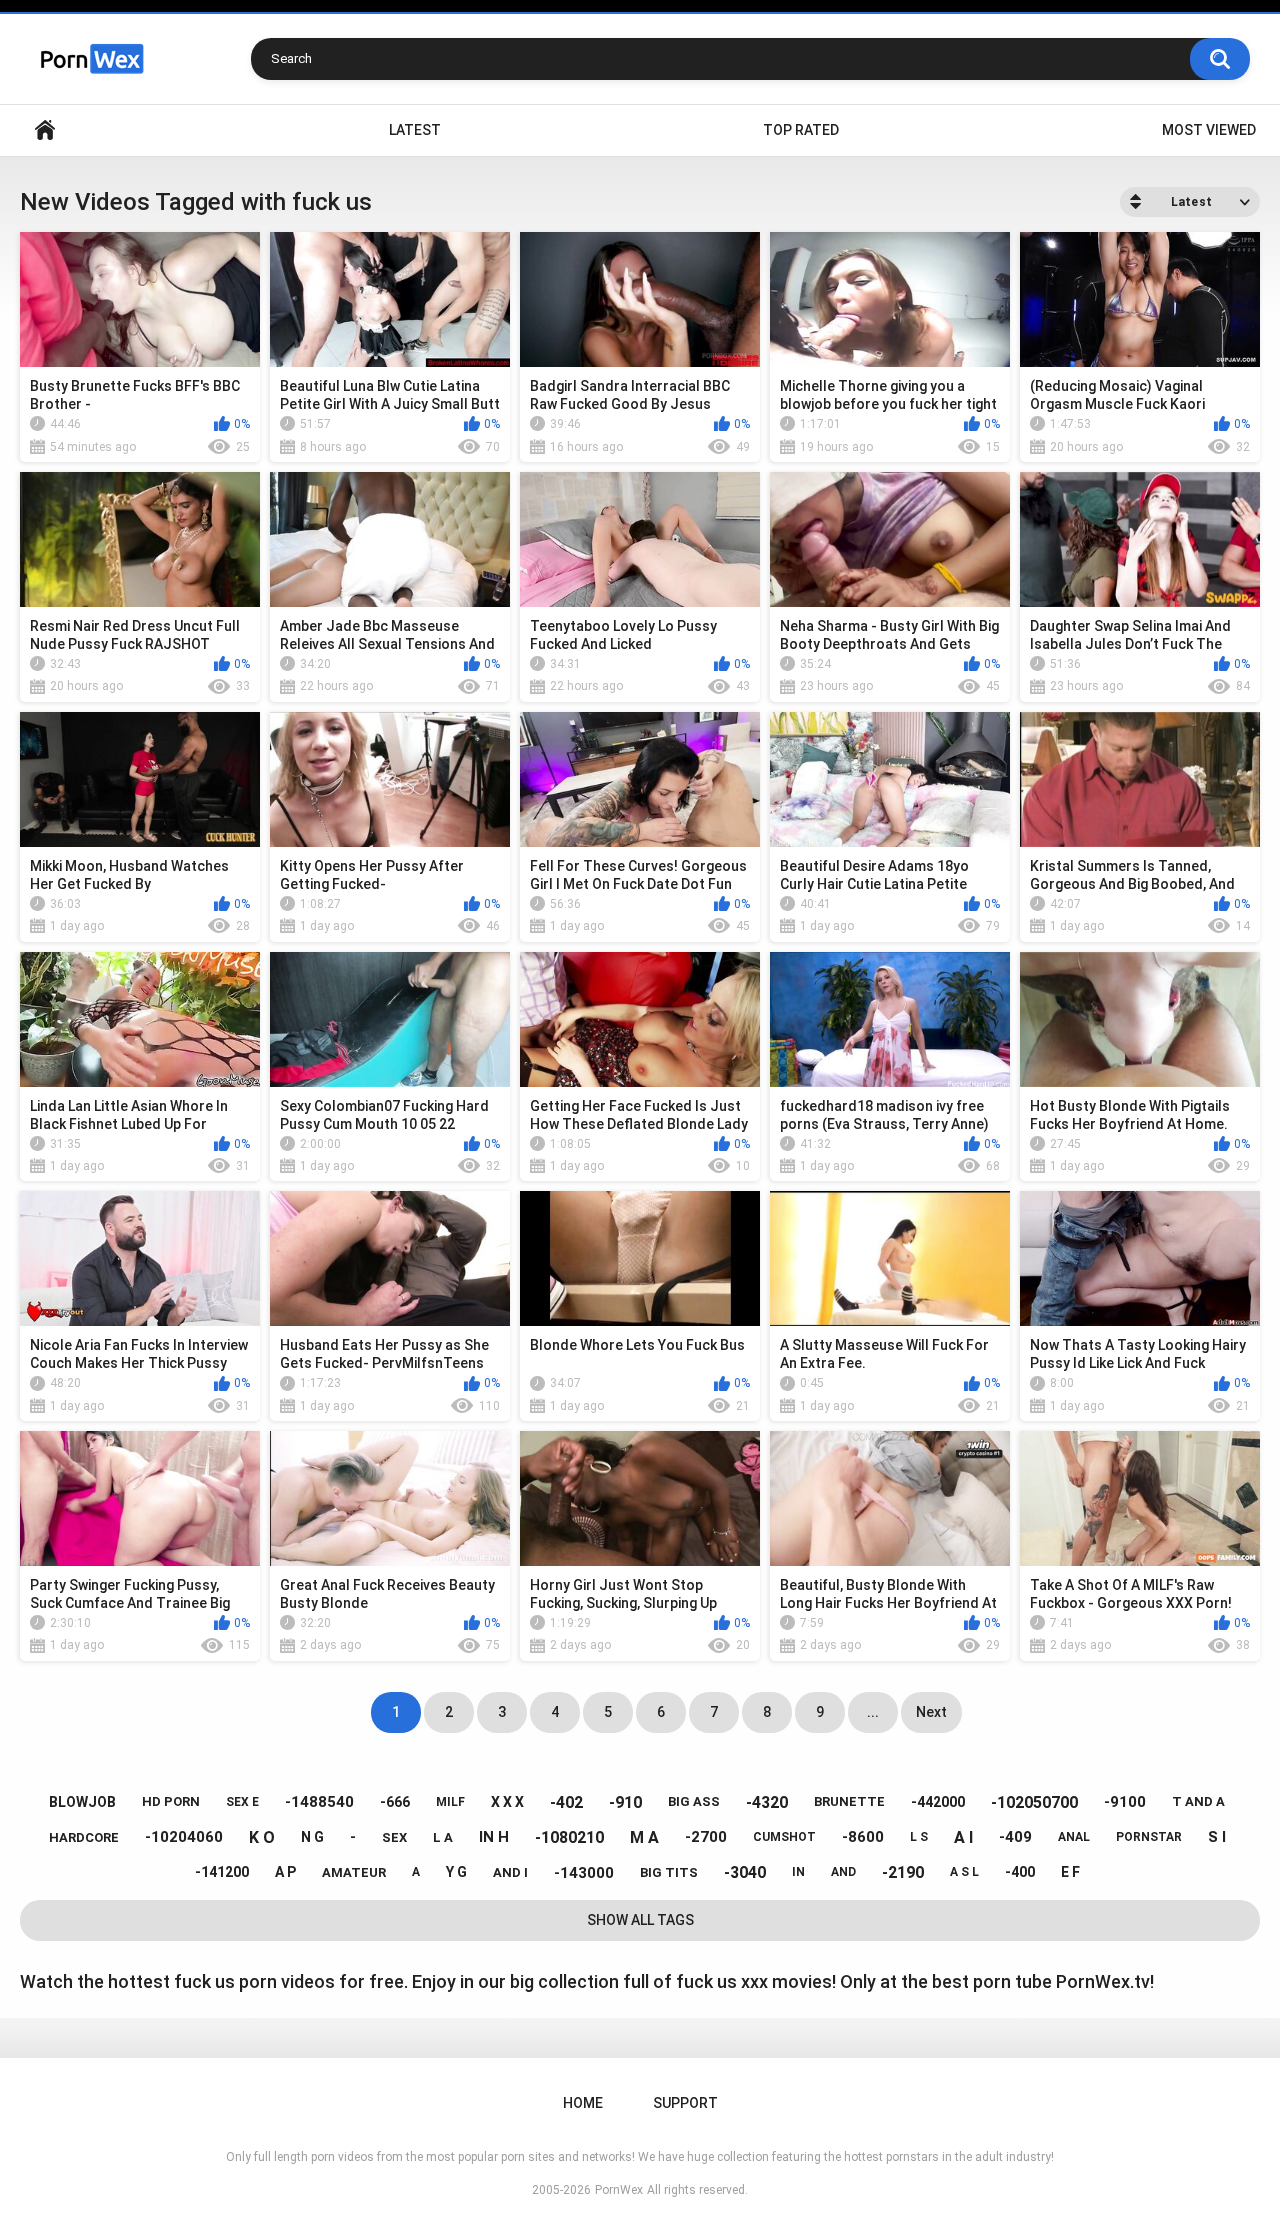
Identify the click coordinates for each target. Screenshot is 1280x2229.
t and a (1198, 1801)
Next (931, 1712)
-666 (395, 1802)
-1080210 (569, 1837)
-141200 (222, 1872)
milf (450, 1802)
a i (963, 1837)
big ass (694, 1801)
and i (510, 1872)
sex (394, 1837)
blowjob (82, 1802)
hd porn (171, 1801)
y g (456, 1872)
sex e (242, 1802)
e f (1070, 1872)
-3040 (745, 1872)
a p (285, 1872)
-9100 (1125, 1802)
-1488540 (319, 1802)
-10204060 (184, 1837)
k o (262, 1837)
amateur (354, 1872)
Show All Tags (640, 1920)
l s (919, 1837)
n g (312, 1837)
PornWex (619, 2190)
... (873, 1712)
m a (644, 1837)
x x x (507, 1802)
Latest (415, 130)
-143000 (584, 1873)
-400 (1020, 1872)
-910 (625, 1802)
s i (1217, 1837)
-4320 (767, 1802)
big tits (669, 1872)
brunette (849, 1801)
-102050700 (1034, 1802)
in (798, 1872)
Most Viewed (1209, 130)
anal (1074, 1837)
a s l (964, 1872)
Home (45, 130)
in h (494, 1837)
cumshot (784, 1837)
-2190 (903, 1872)
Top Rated (801, 130)
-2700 (706, 1837)
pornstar (1149, 1837)
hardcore (84, 1837)
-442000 (938, 1802)
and (843, 1872)
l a (443, 1837)
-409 (1015, 1837)
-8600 (863, 1837)
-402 (566, 1802)
